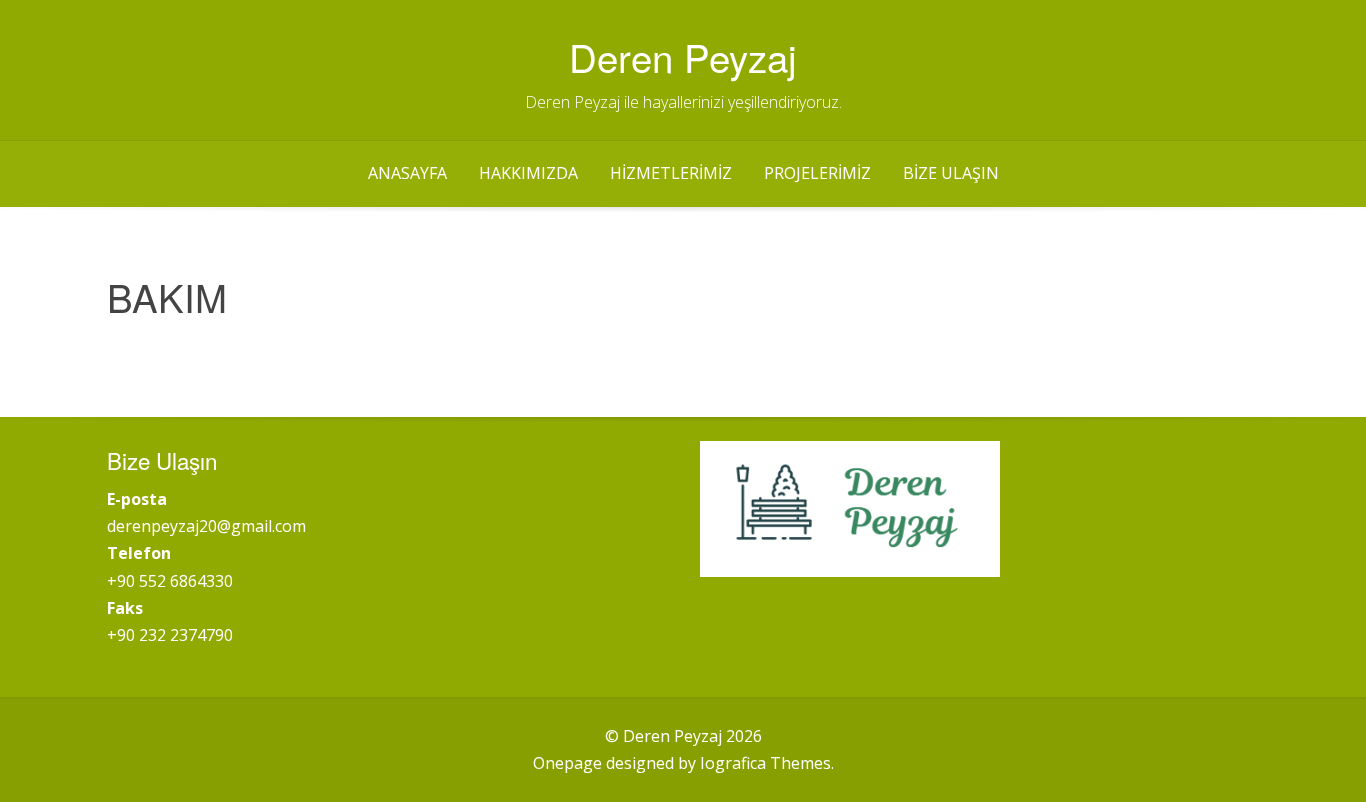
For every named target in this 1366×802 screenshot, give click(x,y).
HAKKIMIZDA (528, 173)
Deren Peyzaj (683, 56)
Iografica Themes (765, 763)
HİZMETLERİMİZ (671, 173)
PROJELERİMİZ (817, 173)
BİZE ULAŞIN (951, 173)
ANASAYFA (407, 173)
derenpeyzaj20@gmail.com (206, 526)
